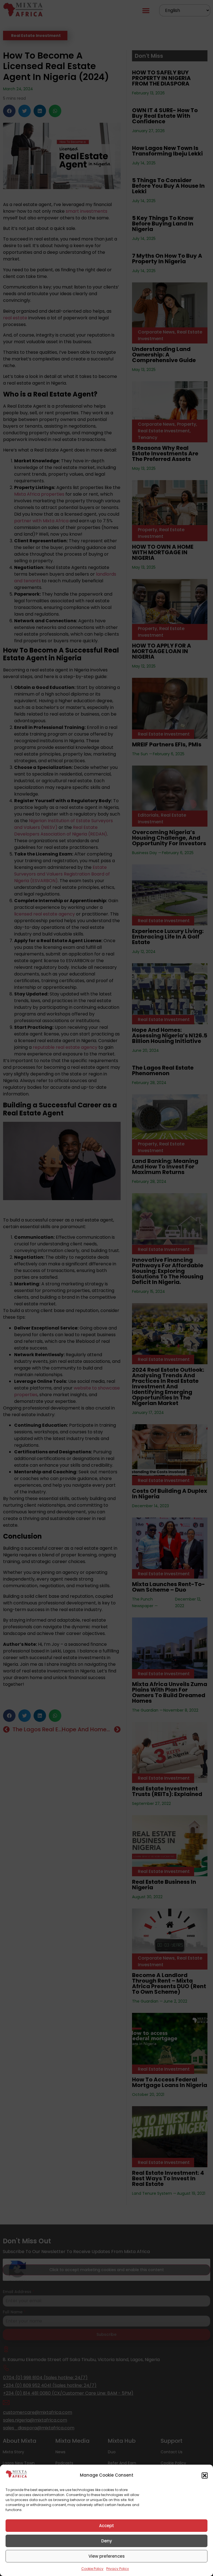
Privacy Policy (118, 2569)
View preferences (107, 2556)
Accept (106, 2526)
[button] (205, 2475)
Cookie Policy (92, 2569)
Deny (107, 2541)
